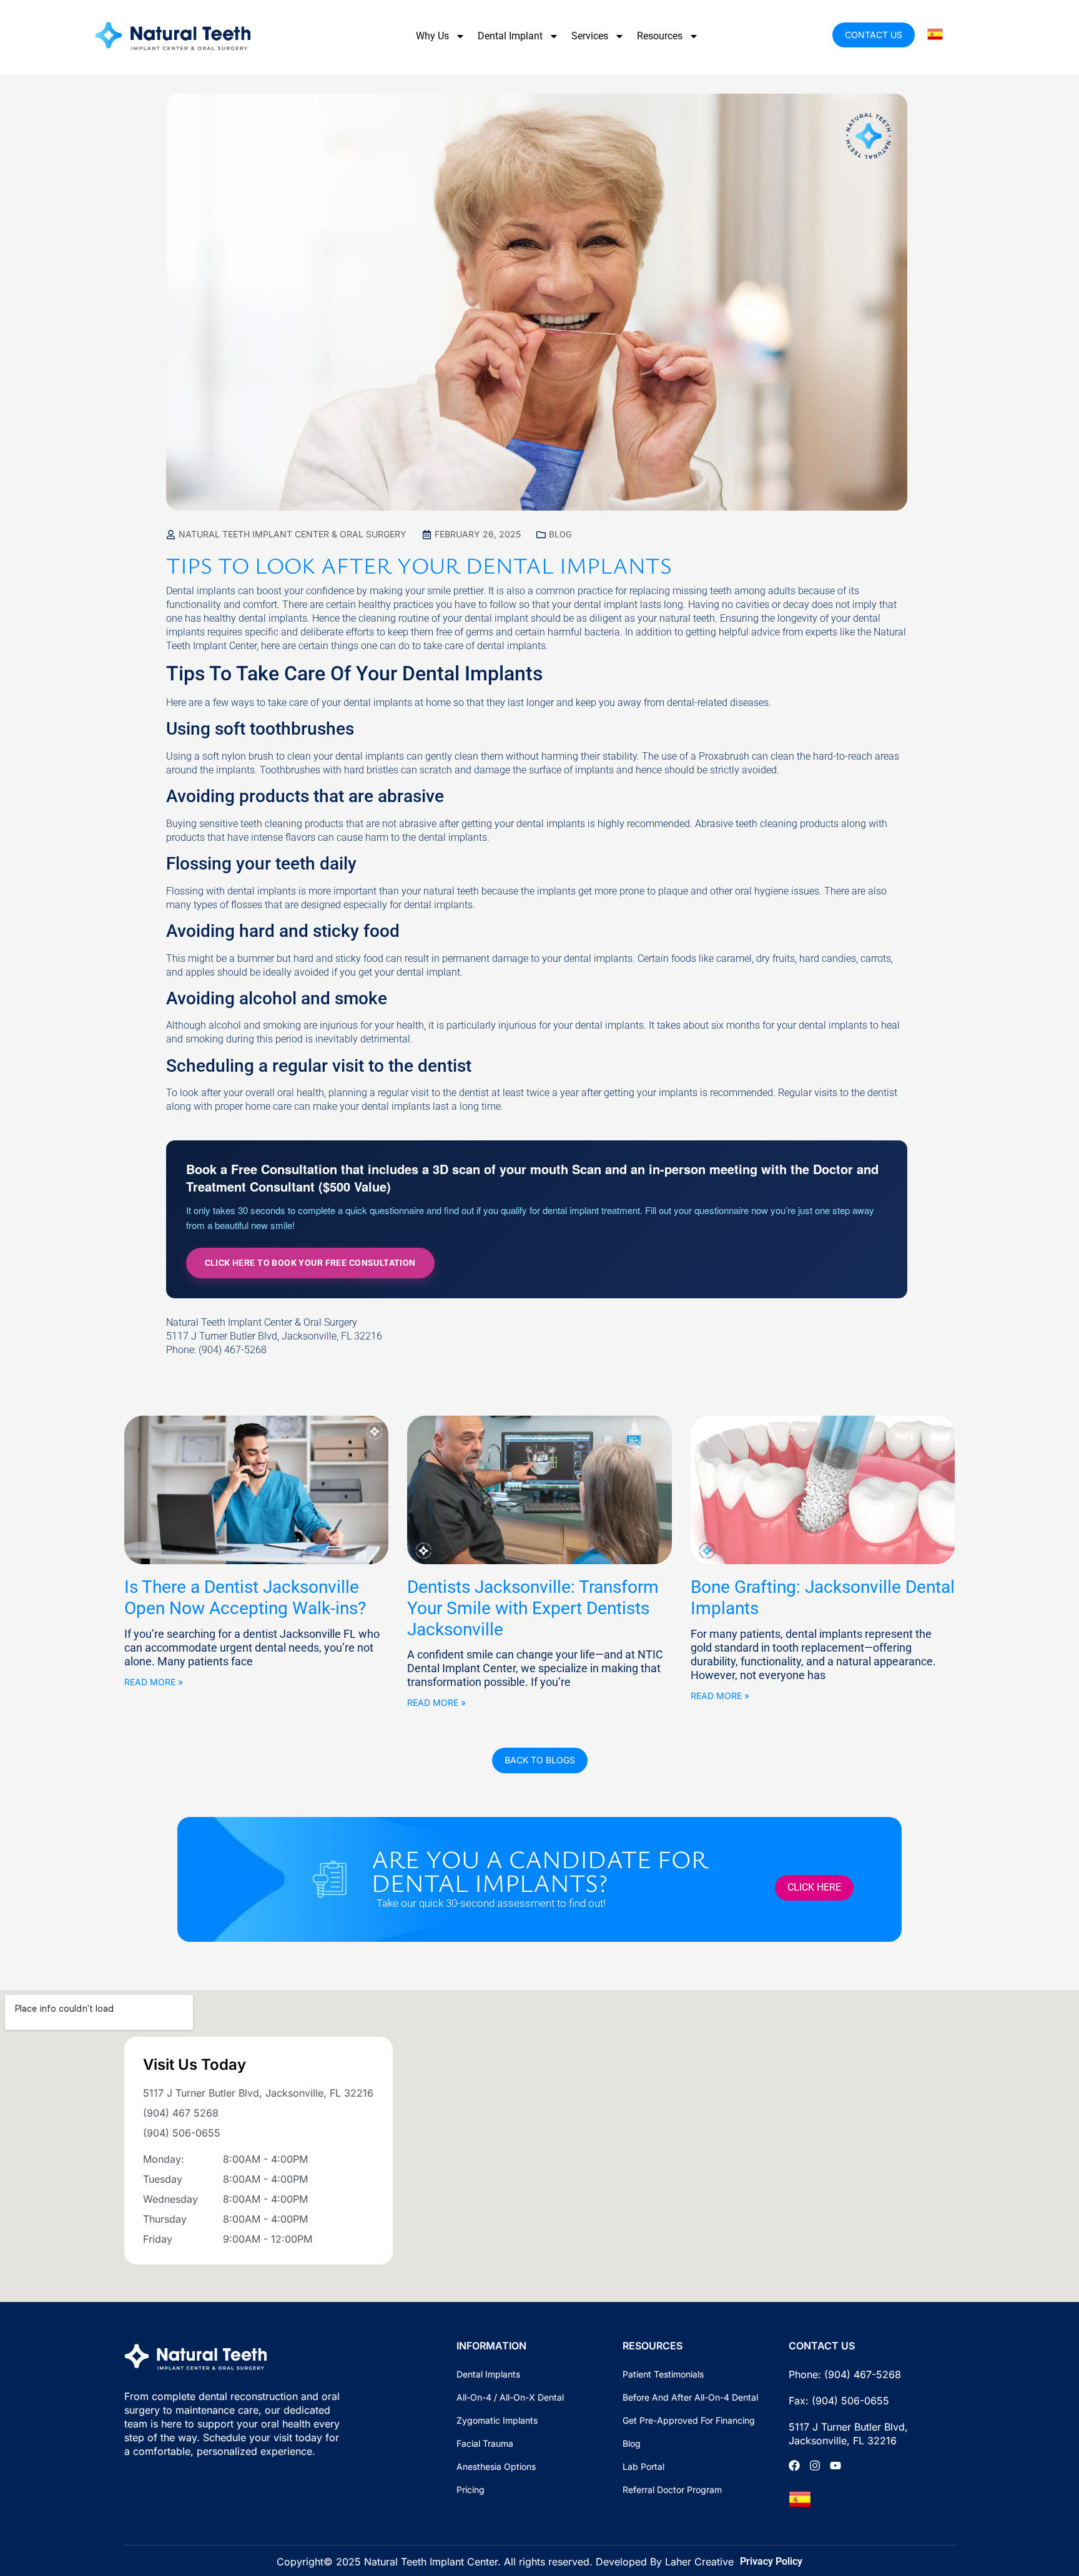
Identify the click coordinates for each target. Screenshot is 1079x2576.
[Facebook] (794, 2466)
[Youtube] (835, 2466)
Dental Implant (510, 36)
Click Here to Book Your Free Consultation (310, 1263)
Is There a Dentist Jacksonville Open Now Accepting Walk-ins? (245, 1598)
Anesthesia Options (496, 2466)
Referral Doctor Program (672, 2490)
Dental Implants (488, 2374)
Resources (660, 36)
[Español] (936, 33)
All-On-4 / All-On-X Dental (510, 2397)
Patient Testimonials (663, 2374)
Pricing (471, 2490)
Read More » (154, 1682)
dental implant (606, 605)
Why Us (432, 36)
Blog (560, 534)
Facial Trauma (485, 2443)
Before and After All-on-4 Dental (690, 2397)
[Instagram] (815, 2466)
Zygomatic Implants (497, 2420)
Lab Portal (643, 2466)
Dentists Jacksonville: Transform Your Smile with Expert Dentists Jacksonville (533, 1608)
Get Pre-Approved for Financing (689, 2420)
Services (590, 36)
